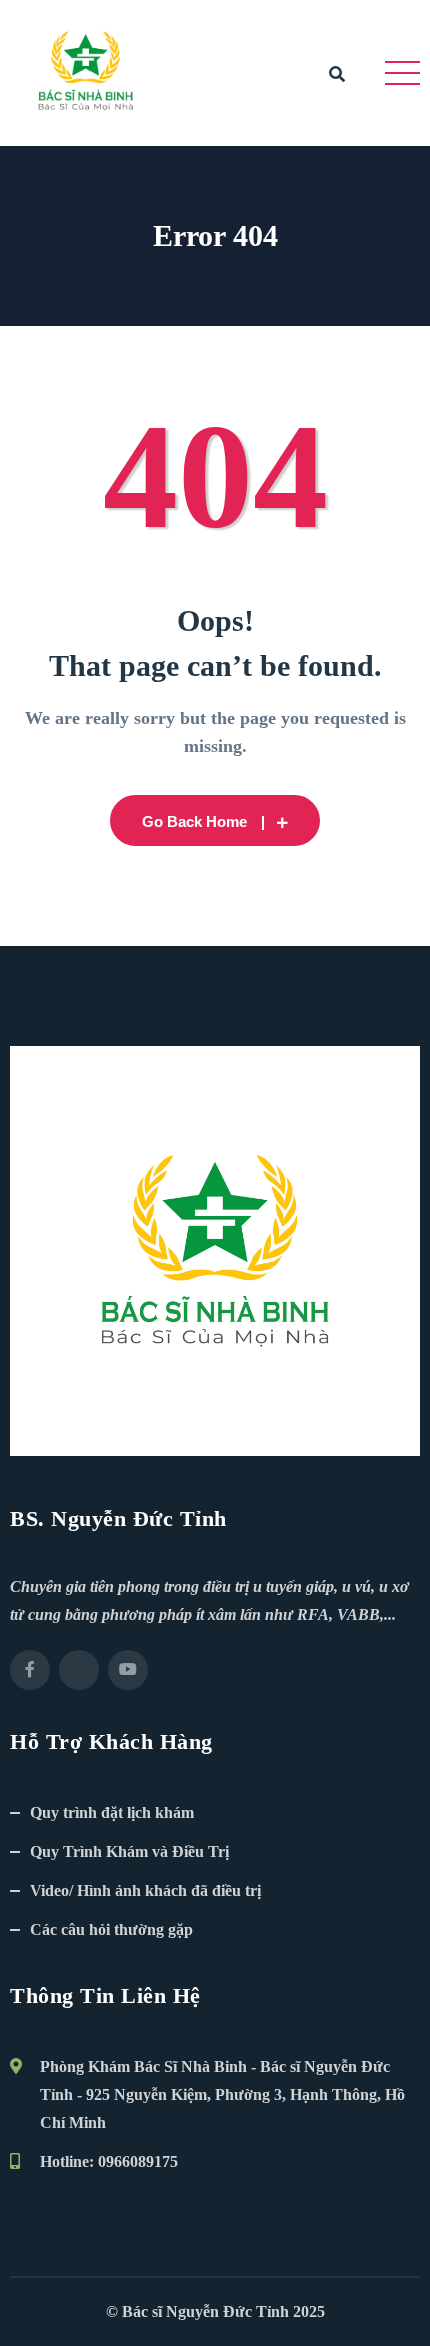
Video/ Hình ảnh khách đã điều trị (145, 1890)
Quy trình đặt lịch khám (112, 1812)
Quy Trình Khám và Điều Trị (129, 1851)
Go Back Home (194, 821)
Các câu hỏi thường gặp (111, 1929)
